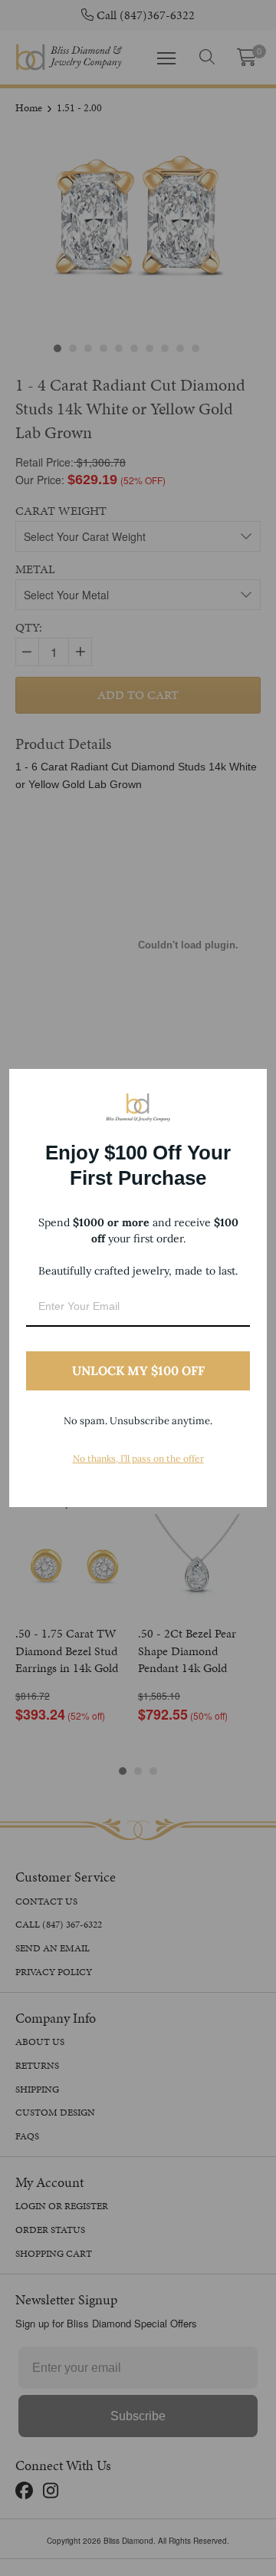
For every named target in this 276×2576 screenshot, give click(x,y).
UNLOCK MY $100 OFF (138, 1370)
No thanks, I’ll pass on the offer (138, 1458)
